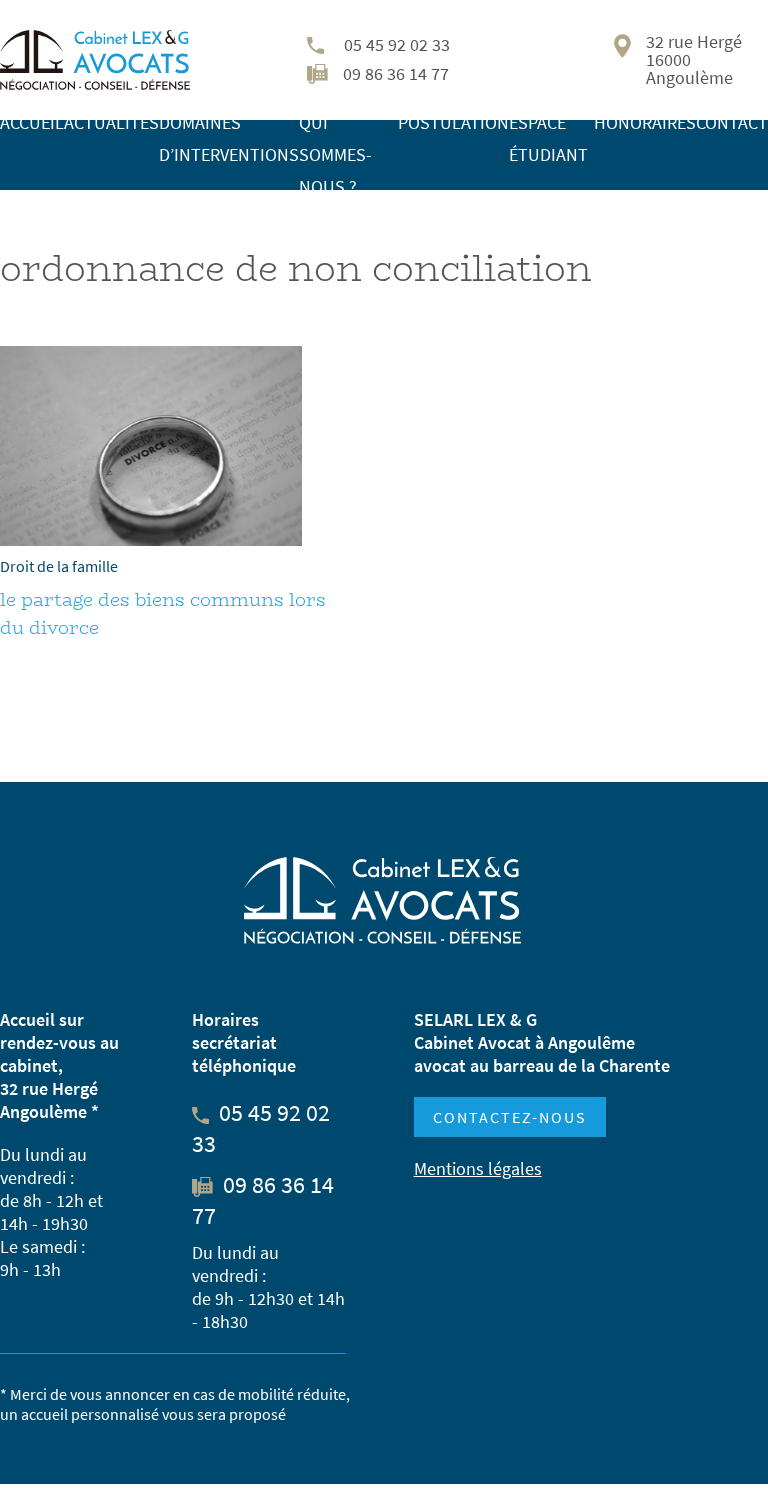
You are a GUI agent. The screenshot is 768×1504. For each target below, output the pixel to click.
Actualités (111, 122)
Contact (732, 122)
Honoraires (645, 122)
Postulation (453, 122)
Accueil (32, 122)
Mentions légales (478, 1168)
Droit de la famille (59, 566)
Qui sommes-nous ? (335, 154)
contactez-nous (510, 1117)
